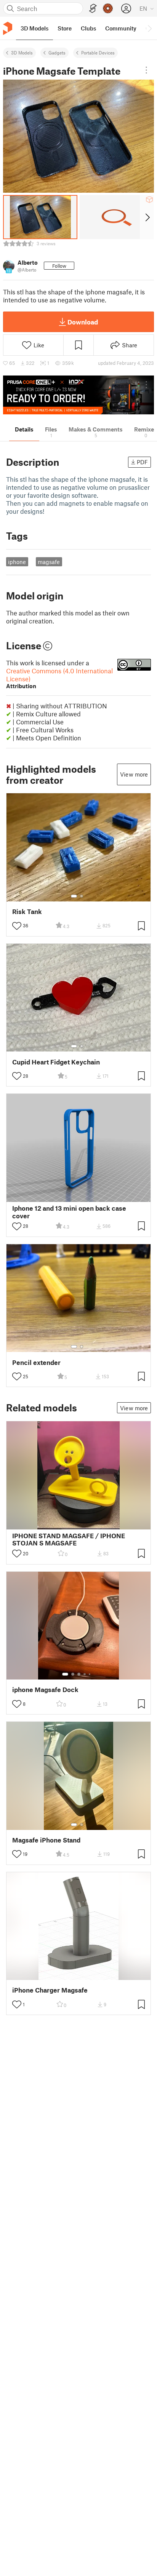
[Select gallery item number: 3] (79, 1674)
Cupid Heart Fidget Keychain (56, 1062)
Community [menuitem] (121, 28)
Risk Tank (27, 912)
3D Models (22, 53)
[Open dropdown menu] (146, 70)
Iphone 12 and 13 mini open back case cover (69, 1212)
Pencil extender (36, 1362)
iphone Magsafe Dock (45, 1690)
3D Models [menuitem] (34, 28)
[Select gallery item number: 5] (90, 1674)
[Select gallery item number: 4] (85, 1674)
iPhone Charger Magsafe (50, 1990)
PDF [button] (142, 462)
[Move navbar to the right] (149, 28)
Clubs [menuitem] (88, 28)
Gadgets (57, 53)
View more (134, 774)
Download (83, 322)
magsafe (49, 562)
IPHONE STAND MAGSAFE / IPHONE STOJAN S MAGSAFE (69, 1539)
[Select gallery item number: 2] (82, 896)
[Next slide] (147, 217)
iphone (17, 562)
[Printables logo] (8, 28)
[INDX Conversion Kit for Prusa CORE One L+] (78, 395)
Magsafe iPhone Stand (46, 1840)
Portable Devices (98, 53)
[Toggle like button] (17, 926)
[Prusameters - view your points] (108, 8)
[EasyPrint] (93, 9)
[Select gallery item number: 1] (74, 896)
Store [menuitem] (65, 28)
